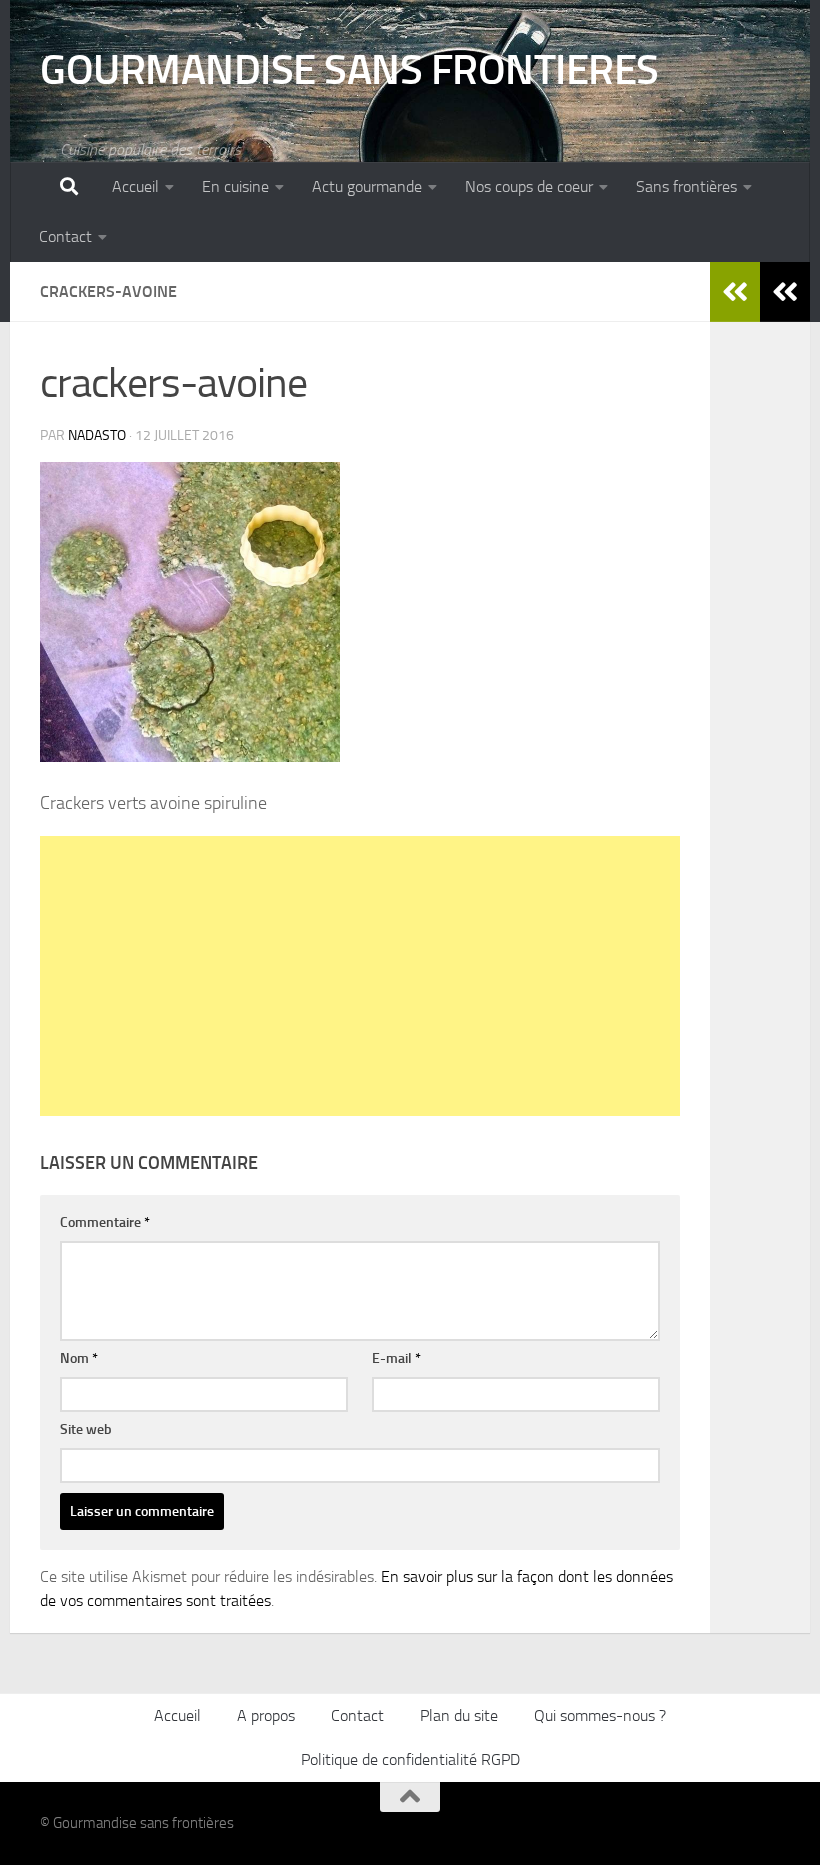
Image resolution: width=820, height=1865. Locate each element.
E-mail (396, 1358)
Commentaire (105, 1222)
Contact (65, 236)
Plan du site (459, 1715)
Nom (79, 1358)
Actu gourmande (367, 186)
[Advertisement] (360, 976)
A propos (266, 1715)
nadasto (97, 435)
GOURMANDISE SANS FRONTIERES (349, 70)
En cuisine (235, 186)
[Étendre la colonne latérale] (785, 292)
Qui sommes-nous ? (600, 1715)
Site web (86, 1429)
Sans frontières (686, 186)
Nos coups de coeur (529, 186)
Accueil (135, 186)
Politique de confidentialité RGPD (410, 1759)
